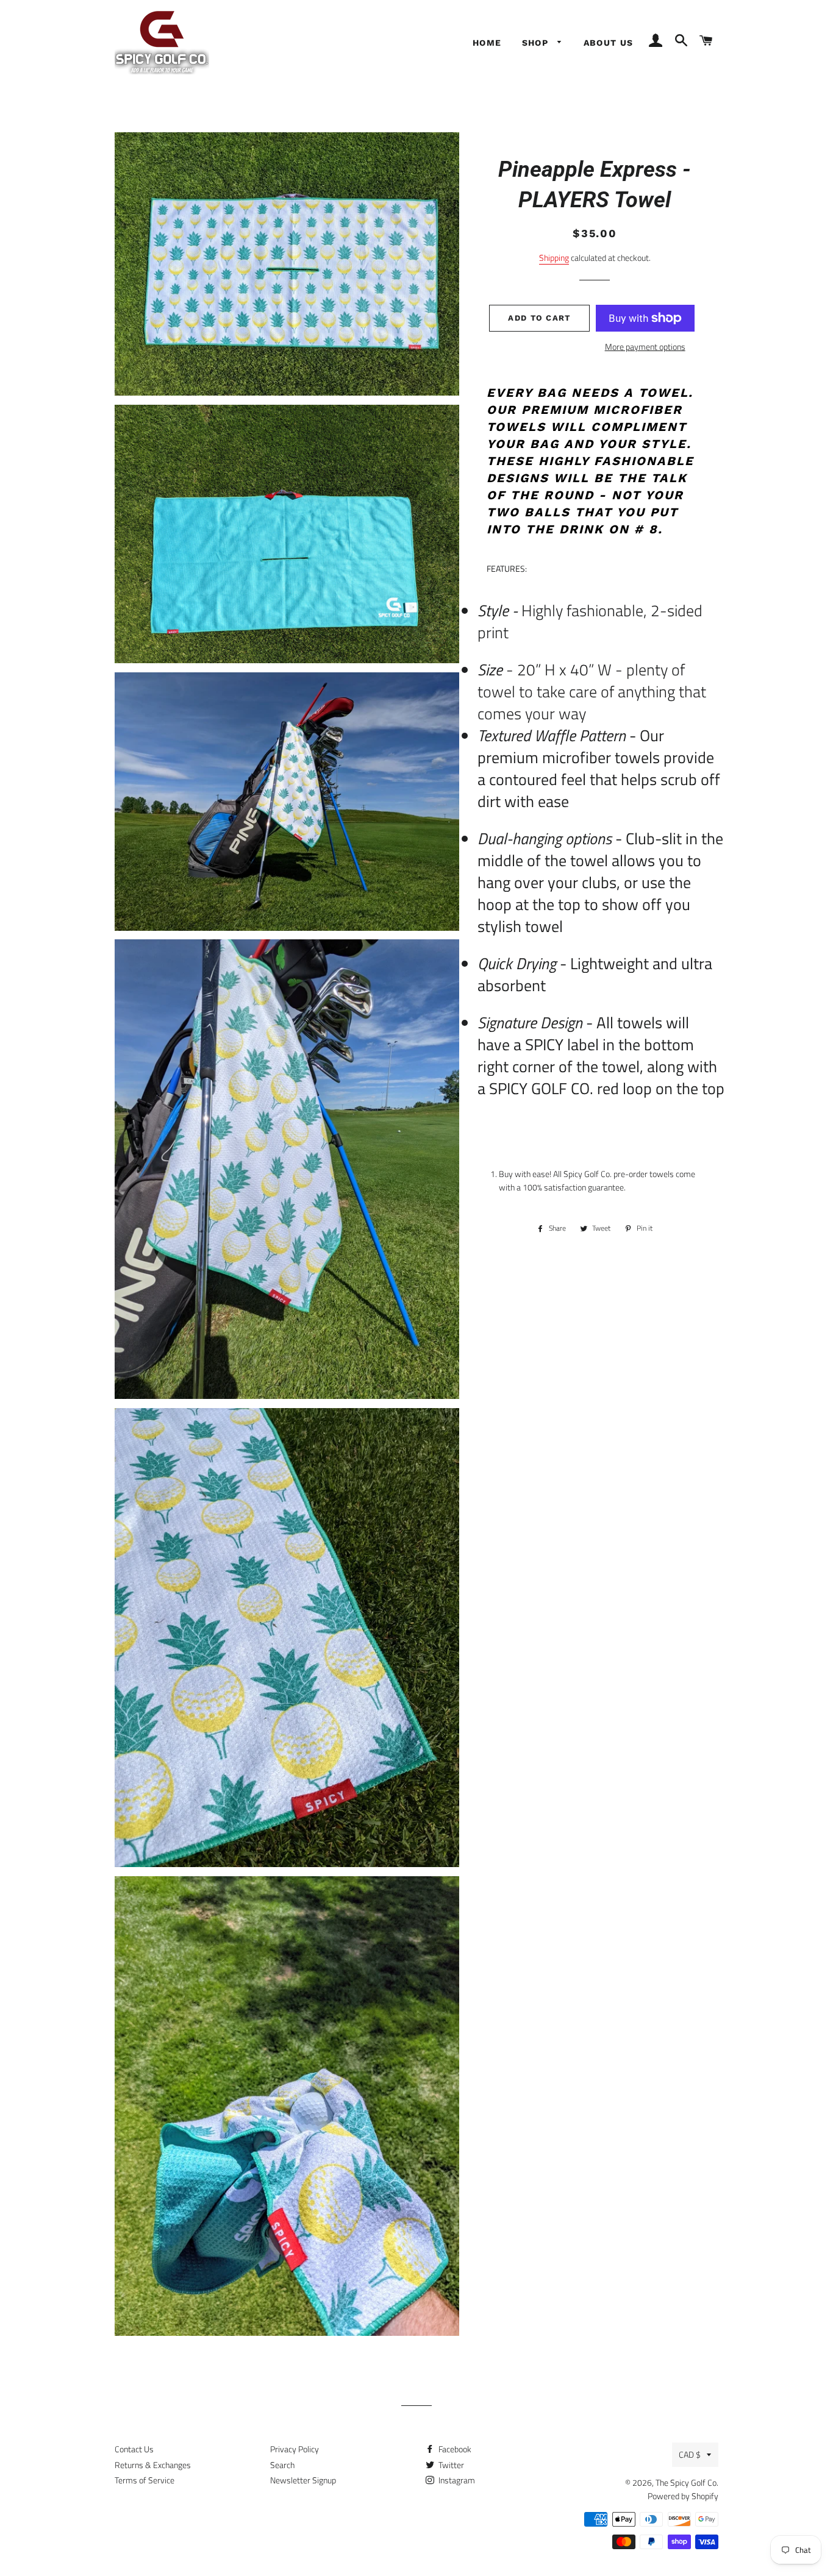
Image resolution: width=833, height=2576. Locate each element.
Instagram (456, 2480)
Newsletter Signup (303, 2480)
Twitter (450, 2465)
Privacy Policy (295, 2449)
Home (487, 43)
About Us (609, 43)
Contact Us (134, 2449)
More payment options (645, 347)
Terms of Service (145, 2480)
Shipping (554, 258)
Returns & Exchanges (153, 2465)
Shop (537, 43)
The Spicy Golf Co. (687, 2482)
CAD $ (690, 2454)
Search (282, 2465)
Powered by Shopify (683, 2496)
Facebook (454, 2449)
